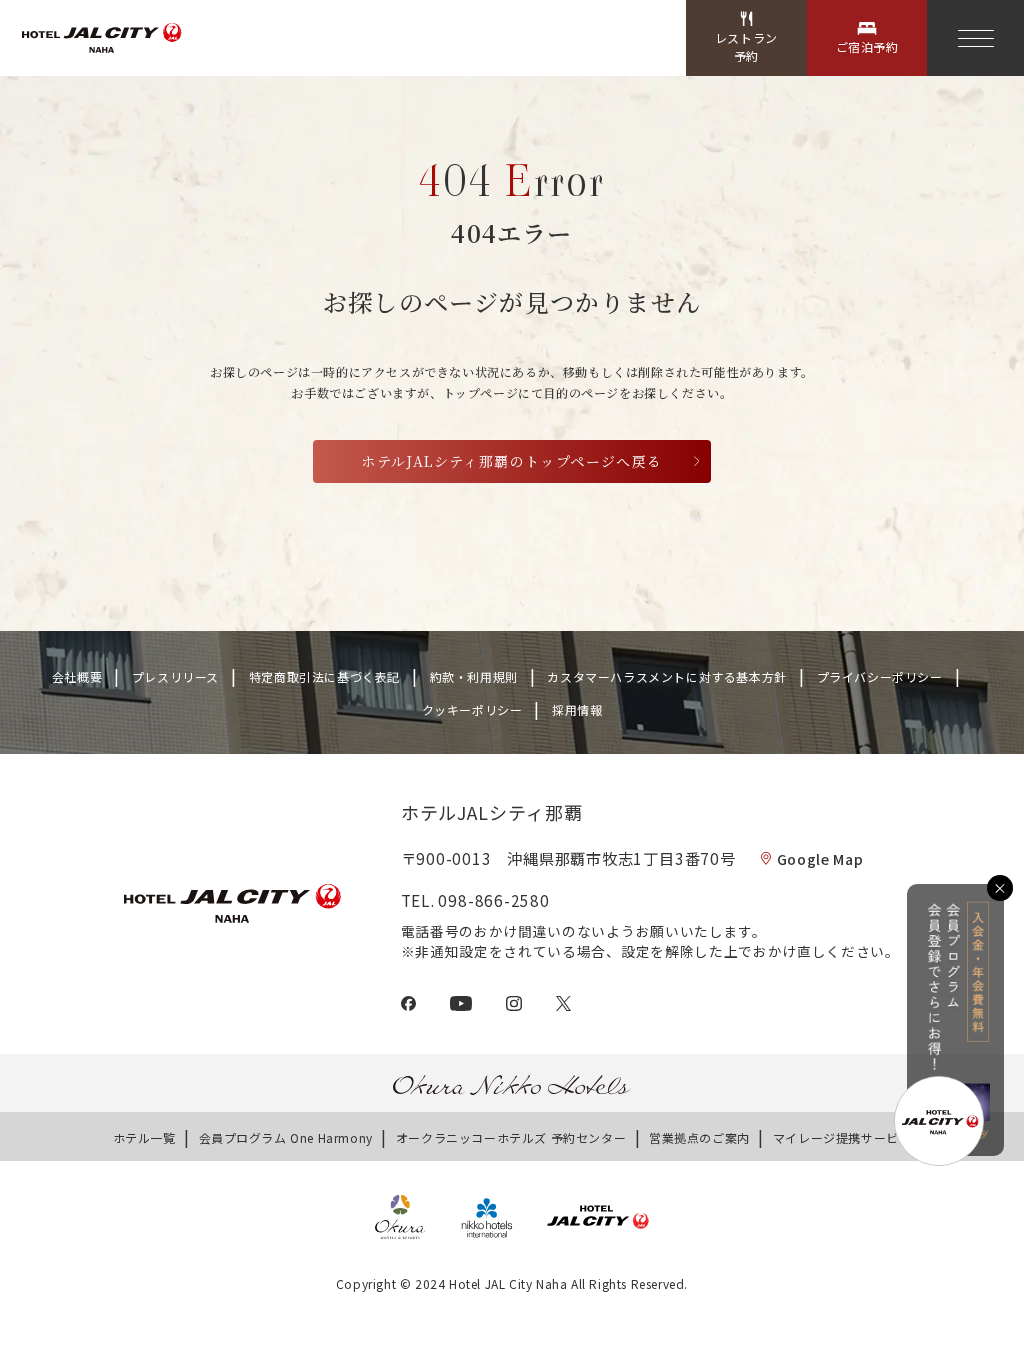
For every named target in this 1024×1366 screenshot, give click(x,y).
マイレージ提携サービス (842, 1137)
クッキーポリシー (472, 709)
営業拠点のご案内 (699, 1137)
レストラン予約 (746, 46)
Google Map (820, 859)
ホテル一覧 (144, 1137)
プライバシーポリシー (880, 676)
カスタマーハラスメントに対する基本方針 (666, 676)
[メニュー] (975, 38)
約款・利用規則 (474, 676)
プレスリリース (175, 676)
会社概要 (77, 676)
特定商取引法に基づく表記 (324, 676)
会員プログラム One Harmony (286, 1137)
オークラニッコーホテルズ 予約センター (511, 1137)
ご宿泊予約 (867, 46)
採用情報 (577, 709)
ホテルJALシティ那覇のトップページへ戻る (511, 461)
